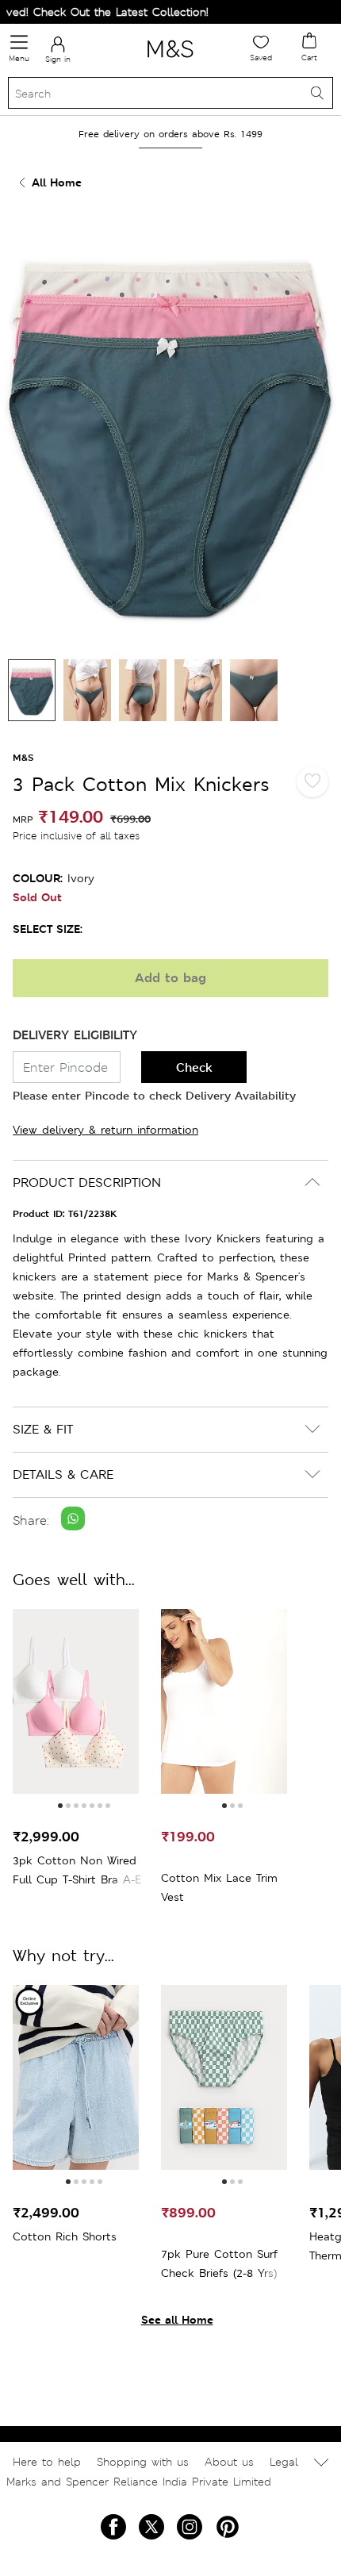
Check (194, 1067)
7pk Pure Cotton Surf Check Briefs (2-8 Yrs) (219, 2263)
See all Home (177, 2319)
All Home (57, 182)
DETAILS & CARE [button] (63, 1474)
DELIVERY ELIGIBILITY (75, 1035)
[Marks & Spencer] (170, 60)
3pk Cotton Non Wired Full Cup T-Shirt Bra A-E (77, 1870)
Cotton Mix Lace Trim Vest (219, 1887)
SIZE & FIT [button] (43, 1429)
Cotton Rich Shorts (65, 2236)
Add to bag (170, 978)
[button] (60, 1806)
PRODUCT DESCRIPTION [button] (87, 1182)
